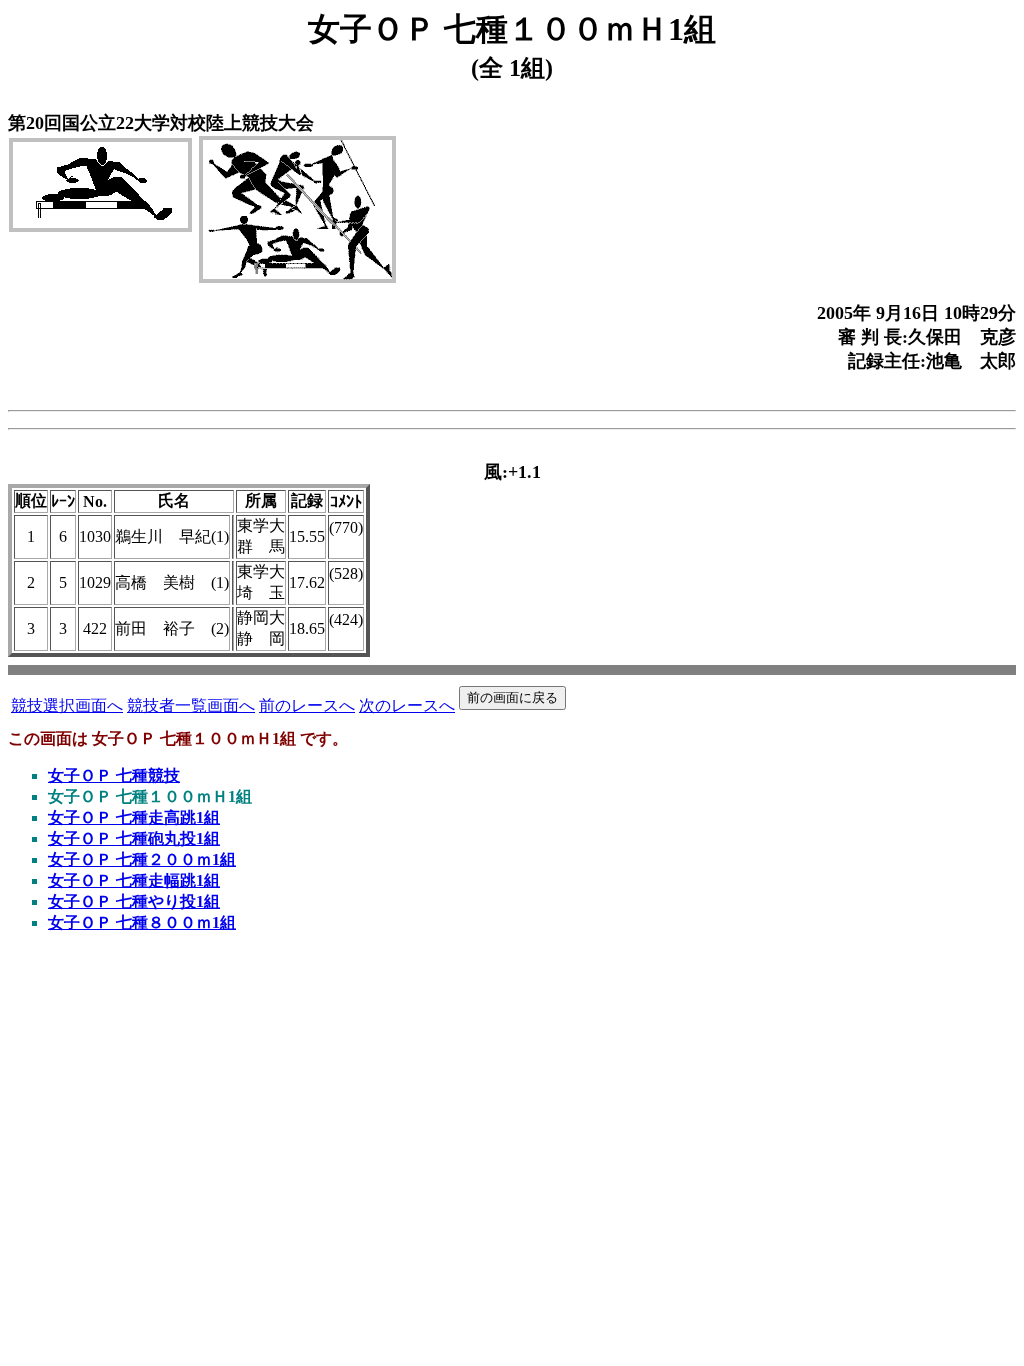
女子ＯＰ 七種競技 (114, 775)
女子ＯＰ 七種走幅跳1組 (134, 880)
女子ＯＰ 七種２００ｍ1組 (142, 859)
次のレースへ (407, 705)
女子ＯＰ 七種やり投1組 (134, 901)
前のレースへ (307, 705)
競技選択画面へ (67, 705)
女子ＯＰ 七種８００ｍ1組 (142, 922)
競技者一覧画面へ (191, 705)
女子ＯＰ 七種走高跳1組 (134, 817)
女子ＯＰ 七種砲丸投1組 (134, 838)
